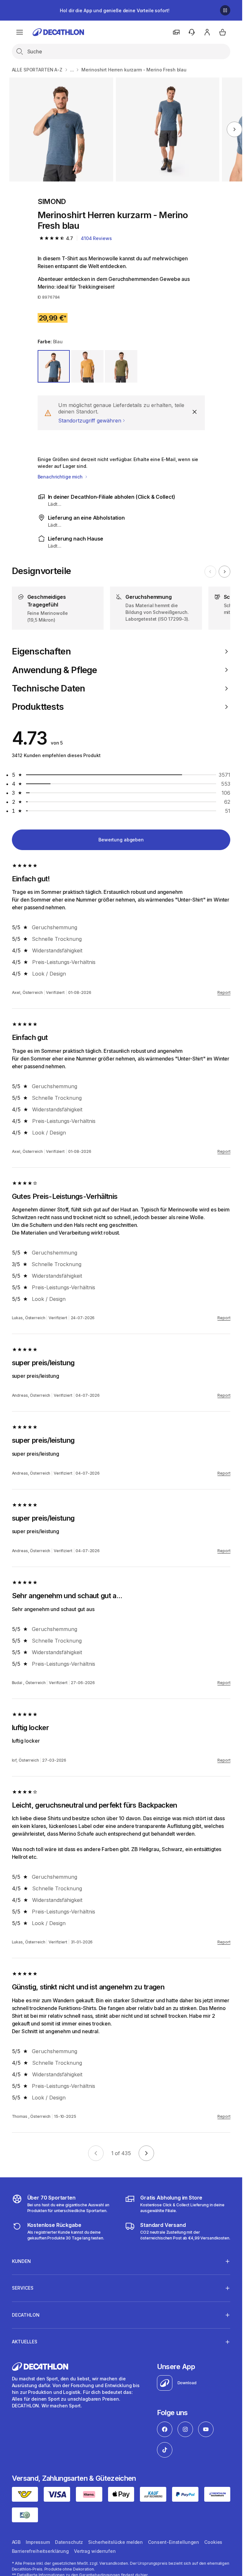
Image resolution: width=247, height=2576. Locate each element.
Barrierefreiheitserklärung (40, 2551)
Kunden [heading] (21, 2261)
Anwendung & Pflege (55, 670)
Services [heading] (23, 2288)
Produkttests (38, 707)
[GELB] (87, 366)
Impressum (38, 2542)
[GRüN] (121, 366)
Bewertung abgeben (121, 840)
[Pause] (225, 10)
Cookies (213, 2542)
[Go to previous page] (96, 2153)
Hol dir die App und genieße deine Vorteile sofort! (114, 10)
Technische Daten (49, 688)
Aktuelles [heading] (25, 2342)
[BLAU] (54, 366)
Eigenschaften (41, 651)
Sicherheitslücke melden (115, 2542)
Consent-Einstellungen (174, 2542)
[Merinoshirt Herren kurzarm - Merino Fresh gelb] (61, 130)
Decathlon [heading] (26, 2315)
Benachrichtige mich (61, 477)
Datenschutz (69, 2542)
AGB (16, 2542)
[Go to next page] (146, 2153)
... (72, 70)
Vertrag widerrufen (95, 2551)
